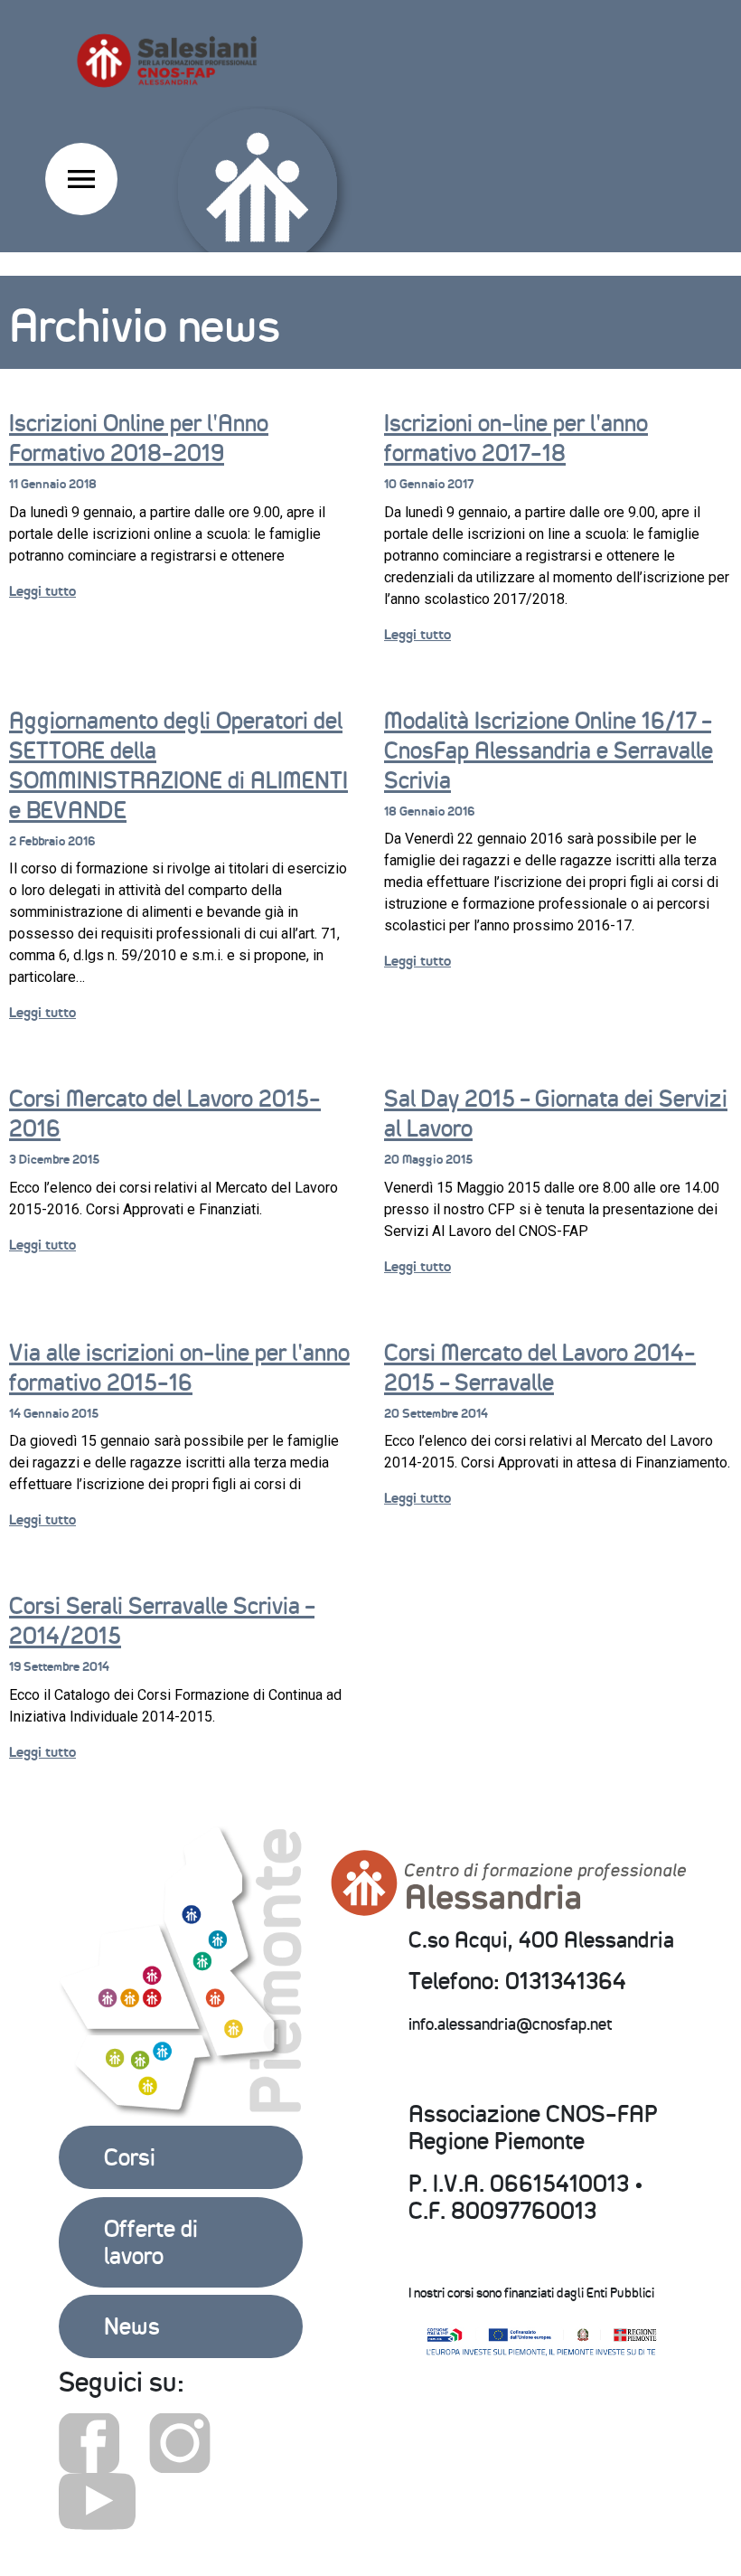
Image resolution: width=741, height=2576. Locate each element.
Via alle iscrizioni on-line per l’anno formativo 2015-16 (179, 1368)
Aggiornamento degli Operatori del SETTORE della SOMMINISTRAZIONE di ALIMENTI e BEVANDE (178, 765)
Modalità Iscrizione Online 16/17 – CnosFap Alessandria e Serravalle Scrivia (549, 750)
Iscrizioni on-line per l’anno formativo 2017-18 (516, 438)
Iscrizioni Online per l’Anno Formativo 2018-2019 (139, 438)
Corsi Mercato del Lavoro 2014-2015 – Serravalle (540, 1368)
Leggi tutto (42, 591)
